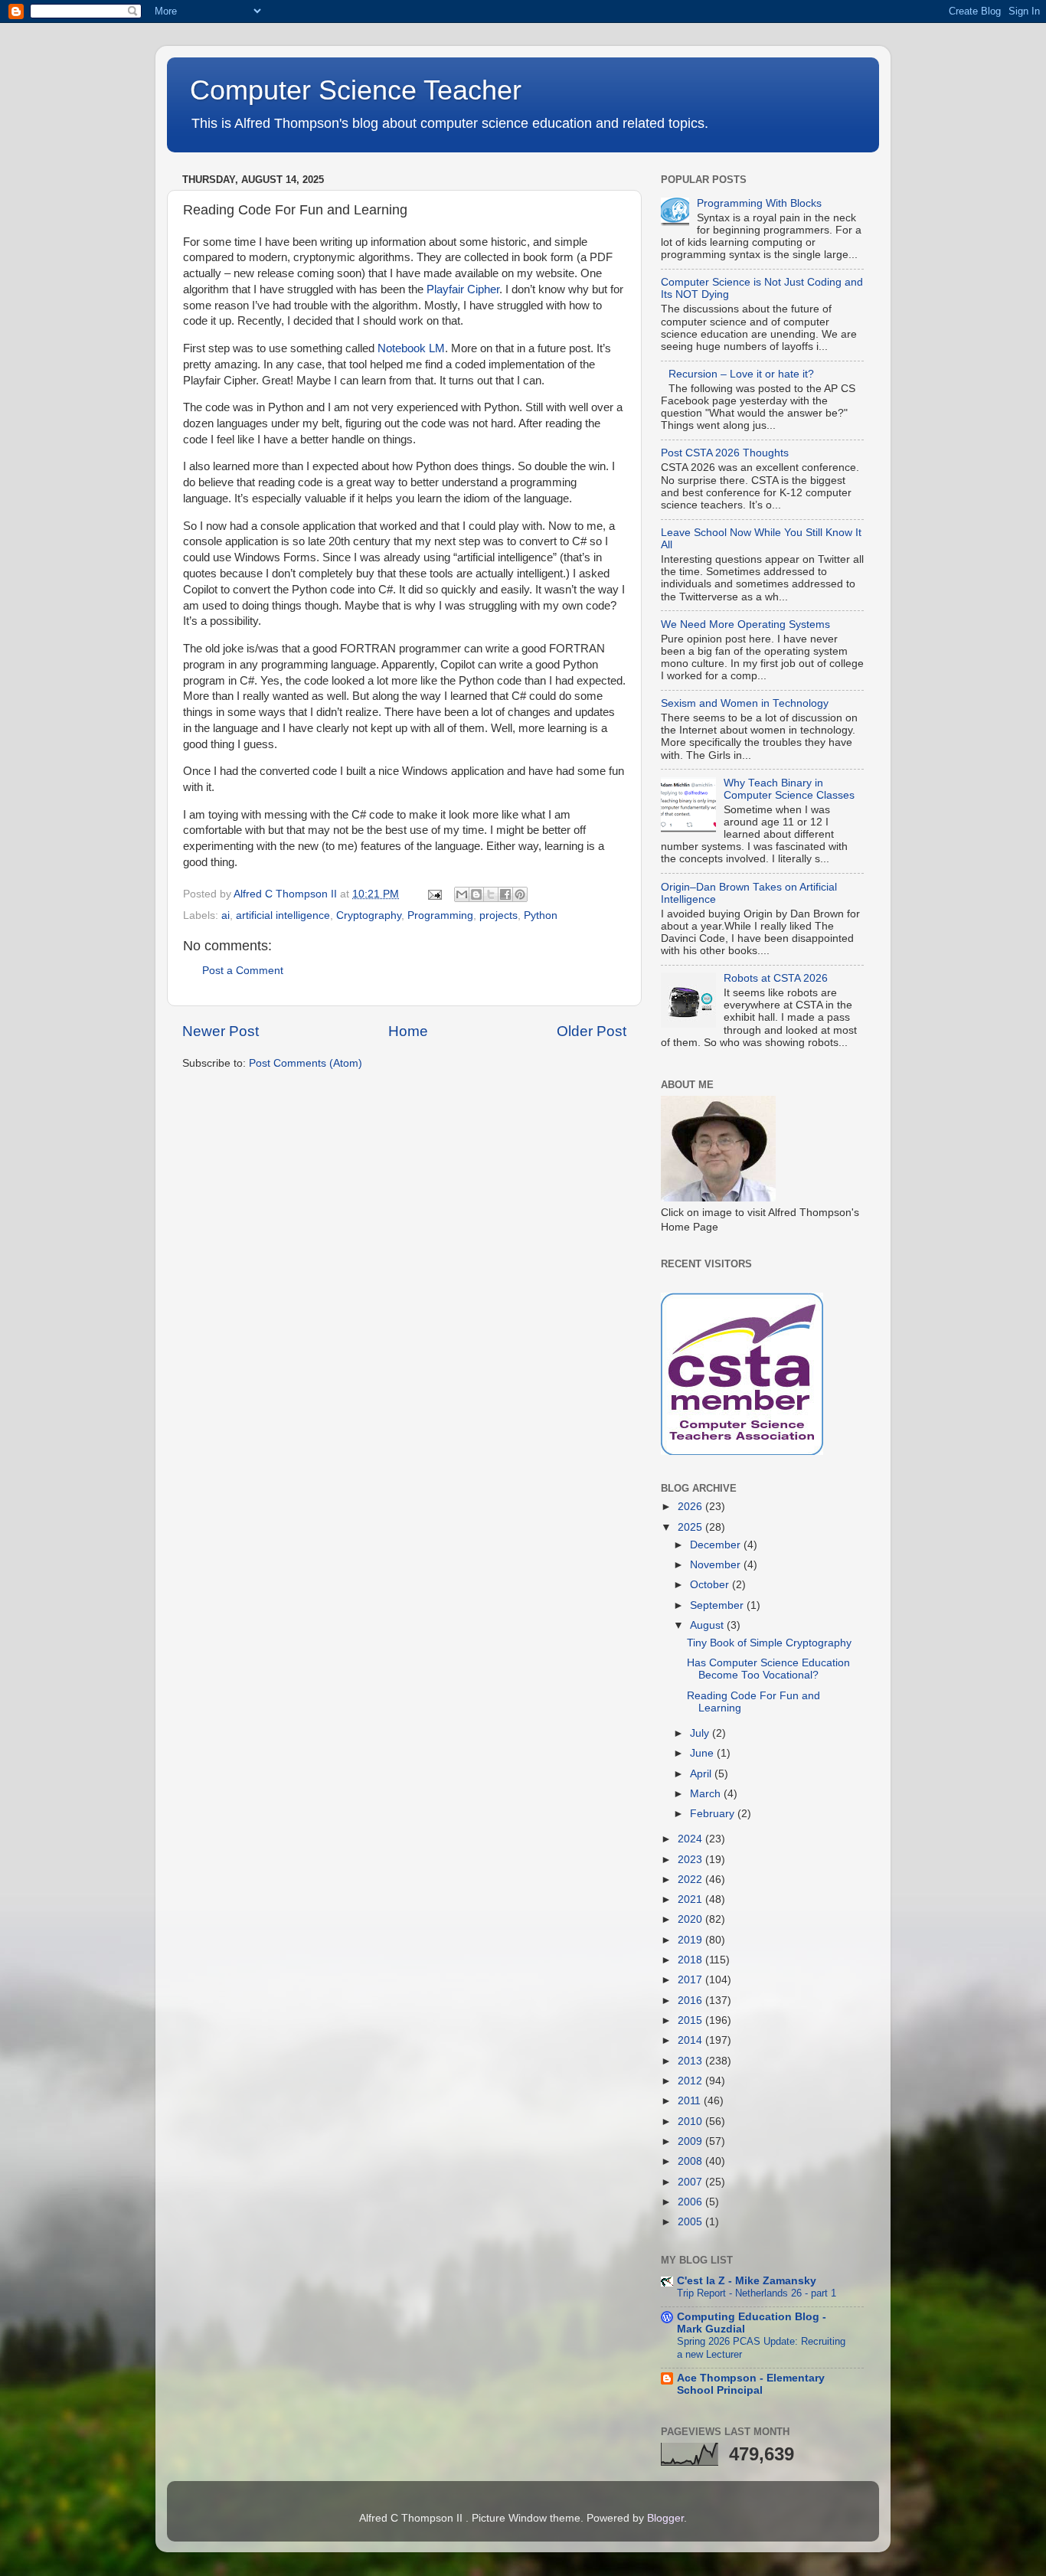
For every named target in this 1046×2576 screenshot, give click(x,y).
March (707, 1794)
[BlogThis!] (476, 894)
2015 (691, 2020)
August (708, 1625)
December (717, 1545)
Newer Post (221, 1031)
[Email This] (462, 894)
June (703, 1753)
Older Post (592, 1031)
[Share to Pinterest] (520, 894)
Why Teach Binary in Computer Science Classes (789, 789)
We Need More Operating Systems (745, 624)
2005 (691, 2222)
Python (541, 915)
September (718, 1605)
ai (226, 915)
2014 (691, 2040)
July (701, 1733)
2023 (691, 1860)
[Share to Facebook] (505, 894)
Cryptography (369, 915)
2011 (691, 2101)
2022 (691, 1880)
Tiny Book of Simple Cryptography (769, 1643)
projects (498, 915)
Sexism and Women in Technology (745, 703)
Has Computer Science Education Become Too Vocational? (768, 1669)
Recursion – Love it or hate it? (741, 374)
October (711, 1585)
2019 (691, 1940)
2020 (691, 1919)
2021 (691, 1899)
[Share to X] (491, 894)
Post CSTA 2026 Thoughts (725, 453)
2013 (691, 2061)
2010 (691, 2122)
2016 (691, 2001)
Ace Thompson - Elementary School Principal (751, 2384)
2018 (691, 1960)
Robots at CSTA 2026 (776, 978)
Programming (440, 915)
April (702, 1774)
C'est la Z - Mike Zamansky (747, 2281)
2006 (691, 2202)
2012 (691, 2081)
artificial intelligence (283, 915)
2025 (691, 1527)
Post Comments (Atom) (306, 1063)
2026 (691, 1507)
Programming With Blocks (759, 203)
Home (408, 1031)
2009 (691, 2141)
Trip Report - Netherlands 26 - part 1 (757, 2293)
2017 (691, 1980)
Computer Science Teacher (356, 90)
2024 (691, 1839)
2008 (691, 2161)
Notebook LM (411, 348)
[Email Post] (434, 894)
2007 (691, 2182)
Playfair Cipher (463, 289)
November (717, 1565)
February (714, 1814)
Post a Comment (243, 971)
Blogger (665, 2518)
